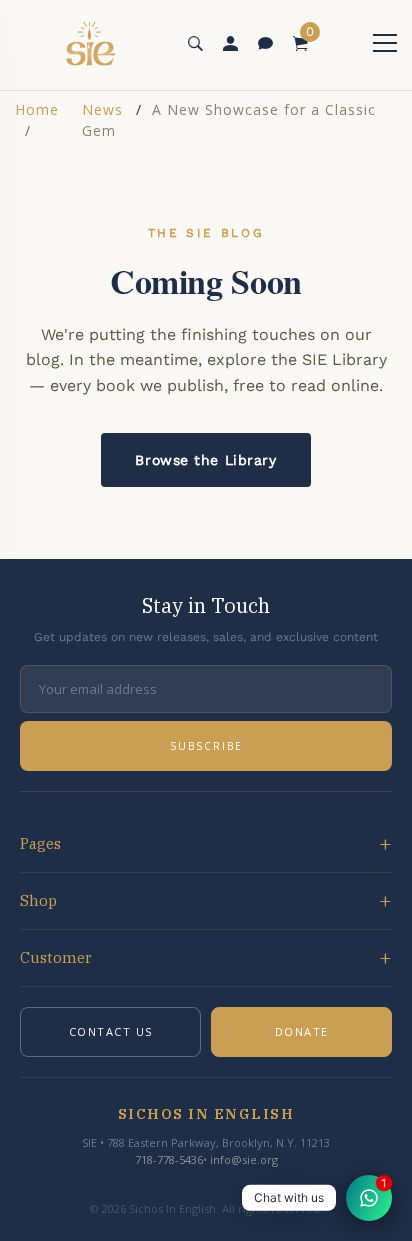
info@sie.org (244, 1159)
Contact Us (111, 1031)
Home (37, 109)
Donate (302, 1031)
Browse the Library (205, 460)
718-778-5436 (169, 1159)
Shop (38, 900)
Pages (40, 843)
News (102, 109)
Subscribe (206, 746)
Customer (56, 957)
